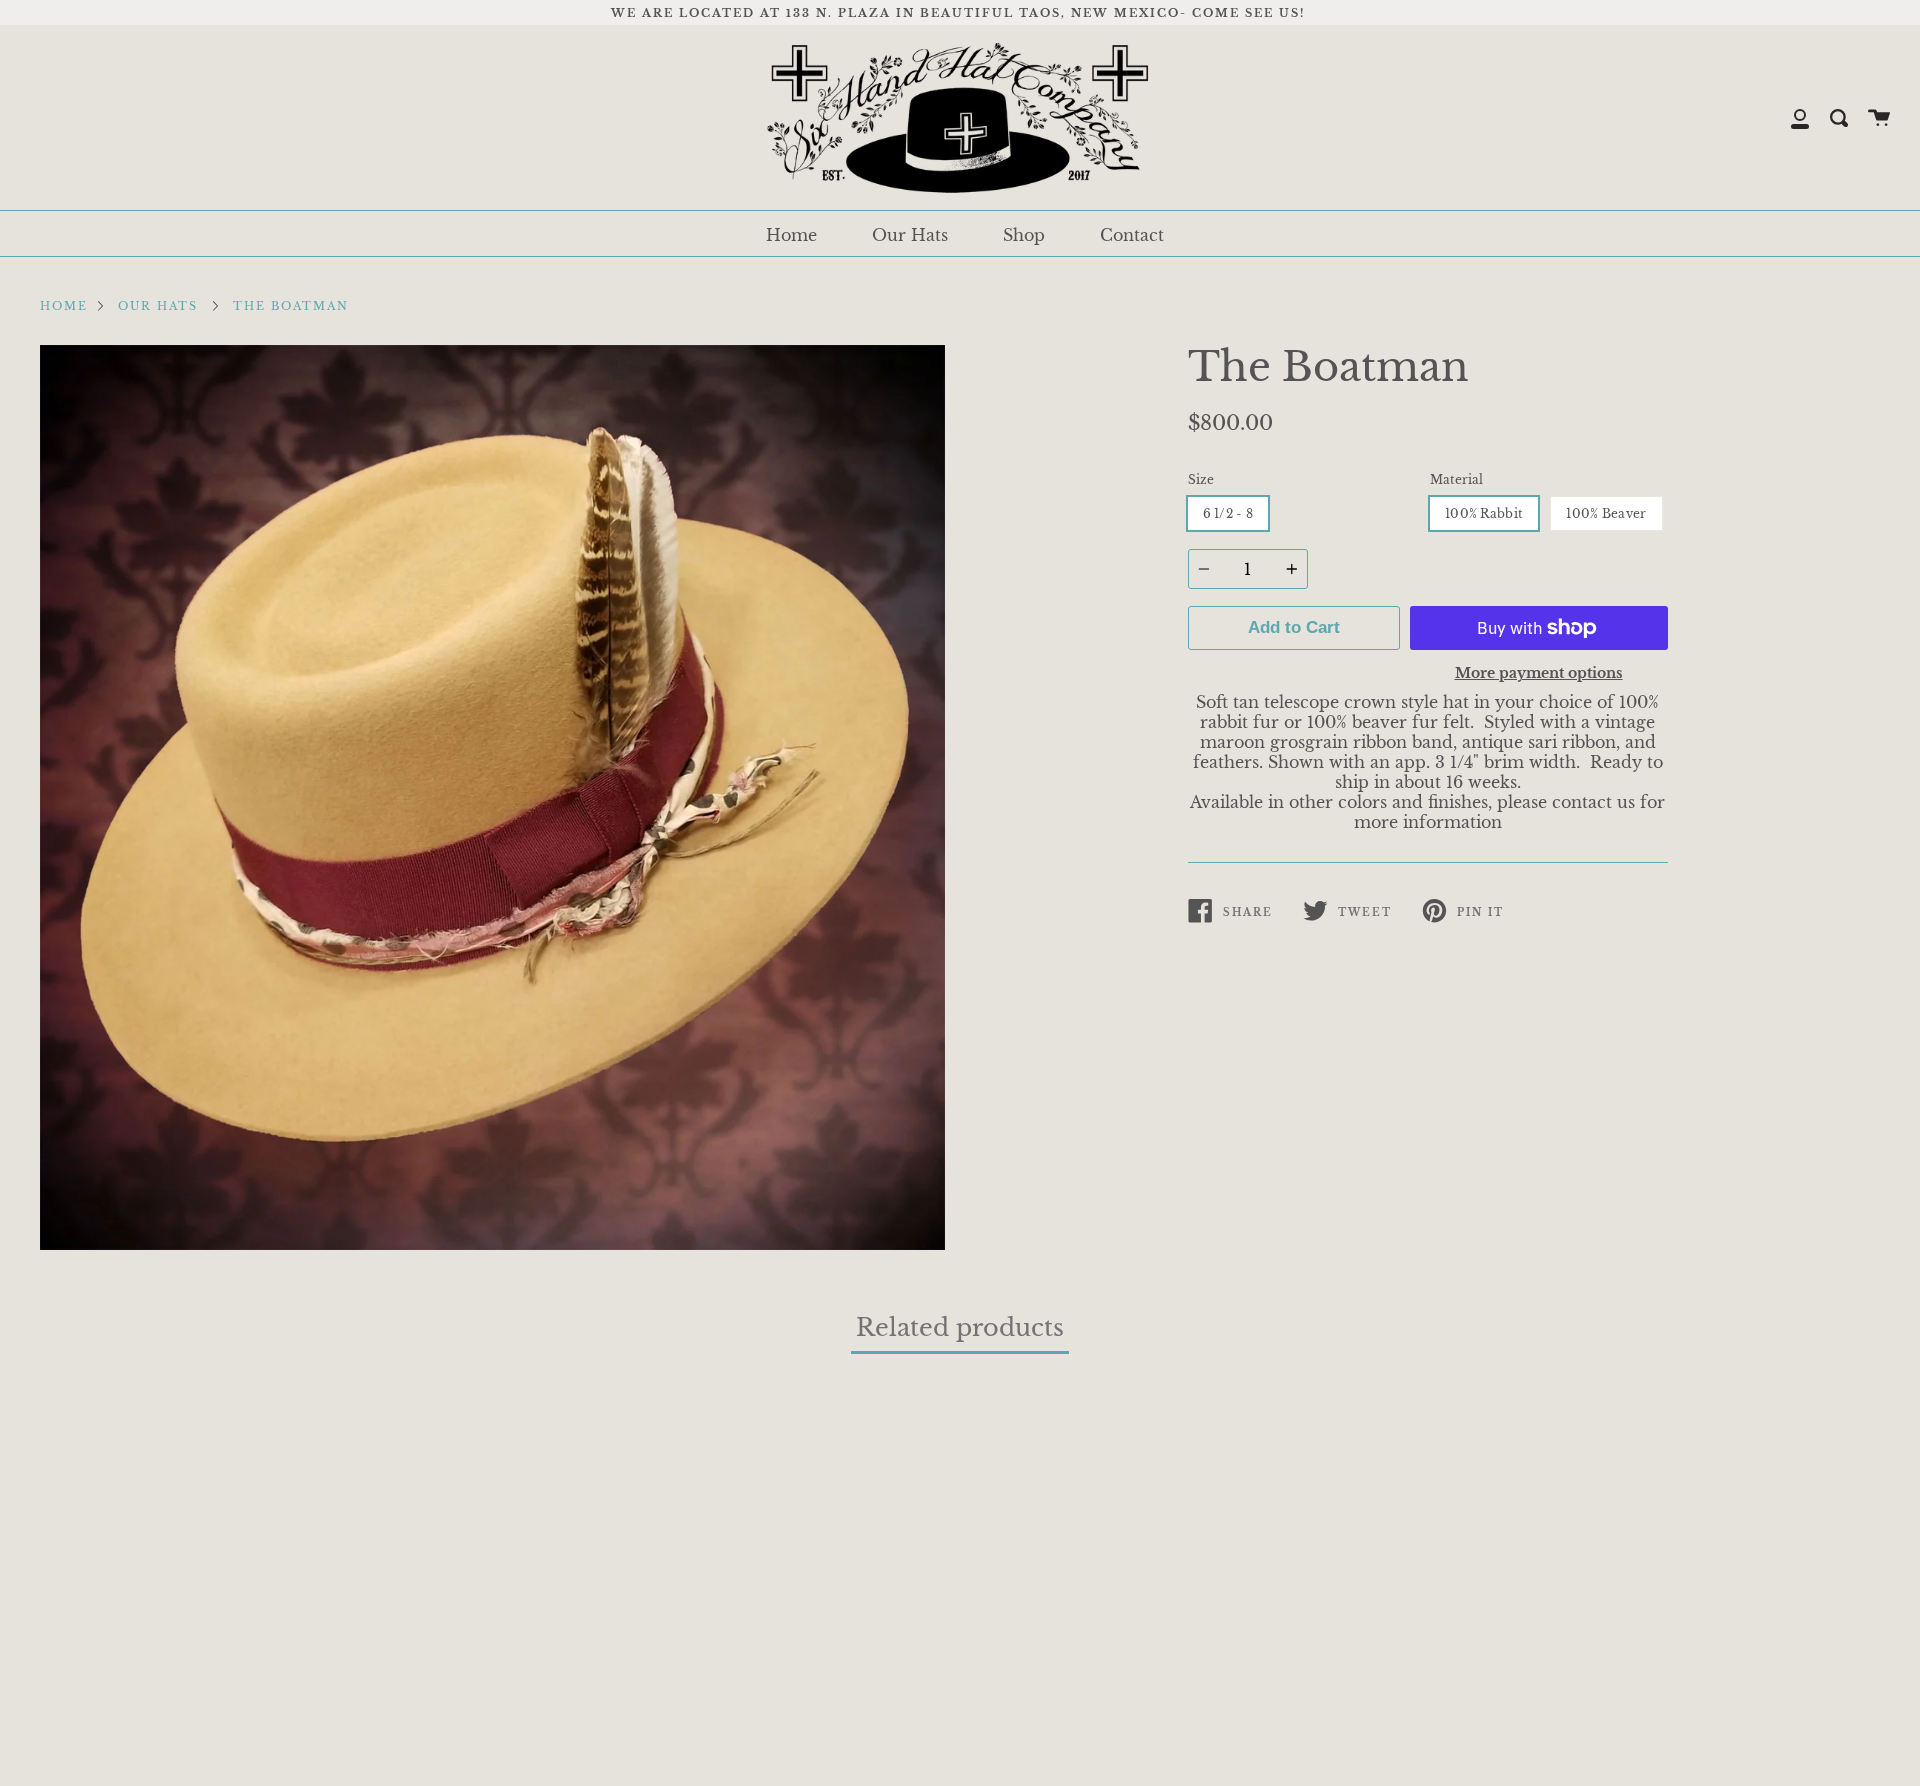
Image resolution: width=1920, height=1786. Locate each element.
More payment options (1539, 673)
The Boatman (291, 306)
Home (791, 235)
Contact (1132, 235)
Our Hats (910, 235)
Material (1456, 479)
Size (1201, 479)
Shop (1024, 235)
